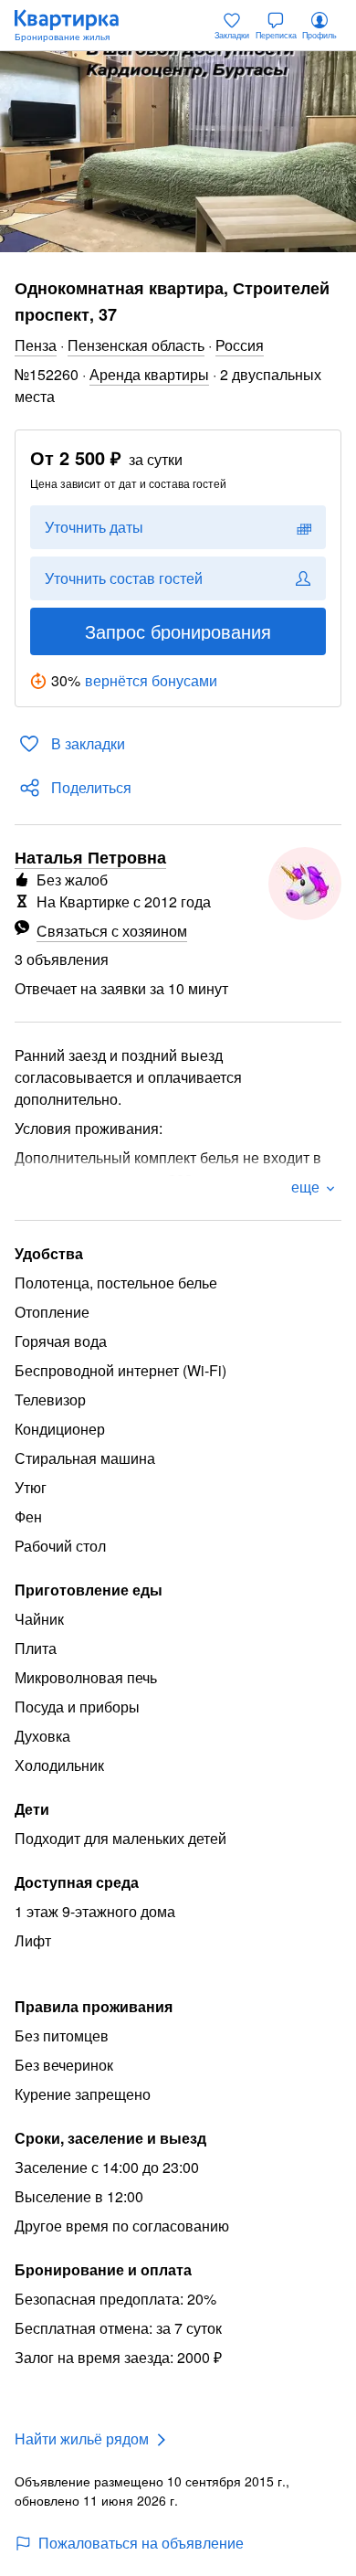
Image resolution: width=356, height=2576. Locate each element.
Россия (240, 345)
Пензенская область (136, 345)
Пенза (36, 345)
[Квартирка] (76, 26)
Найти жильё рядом (82, 2438)
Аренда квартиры (149, 374)
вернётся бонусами (151, 680)
